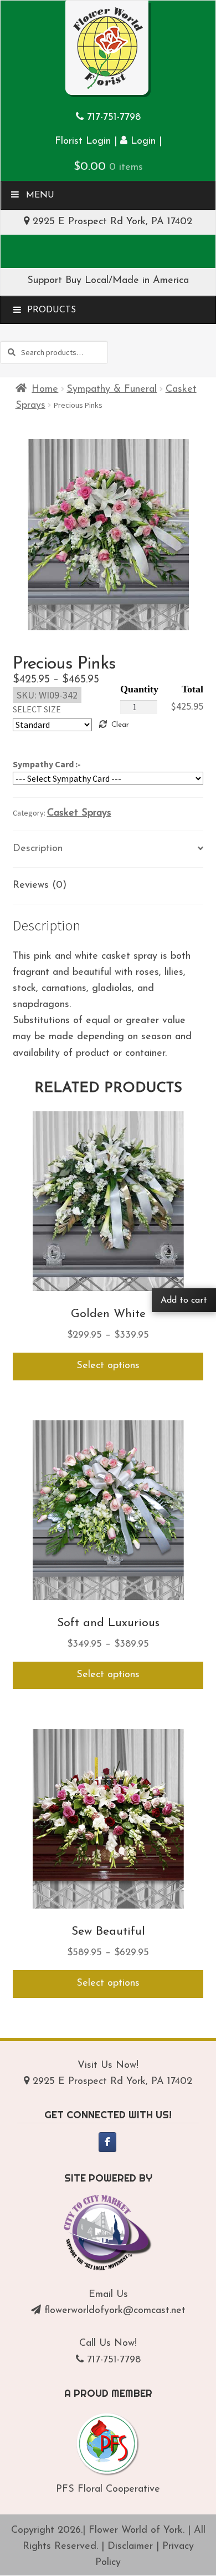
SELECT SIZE (37, 709)
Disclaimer (130, 2547)
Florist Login (83, 141)
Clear (120, 725)
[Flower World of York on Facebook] (107, 2142)
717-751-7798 (114, 118)
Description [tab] (38, 849)
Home (45, 389)
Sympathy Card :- (47, 764)
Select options (108, 1366)
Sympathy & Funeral (112, 389)
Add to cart (184, 1300)
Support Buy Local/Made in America (108, 281)
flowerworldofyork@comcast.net (115, 2311)
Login (142, 141)
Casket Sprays (79, 813)
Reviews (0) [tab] (40, 885)
